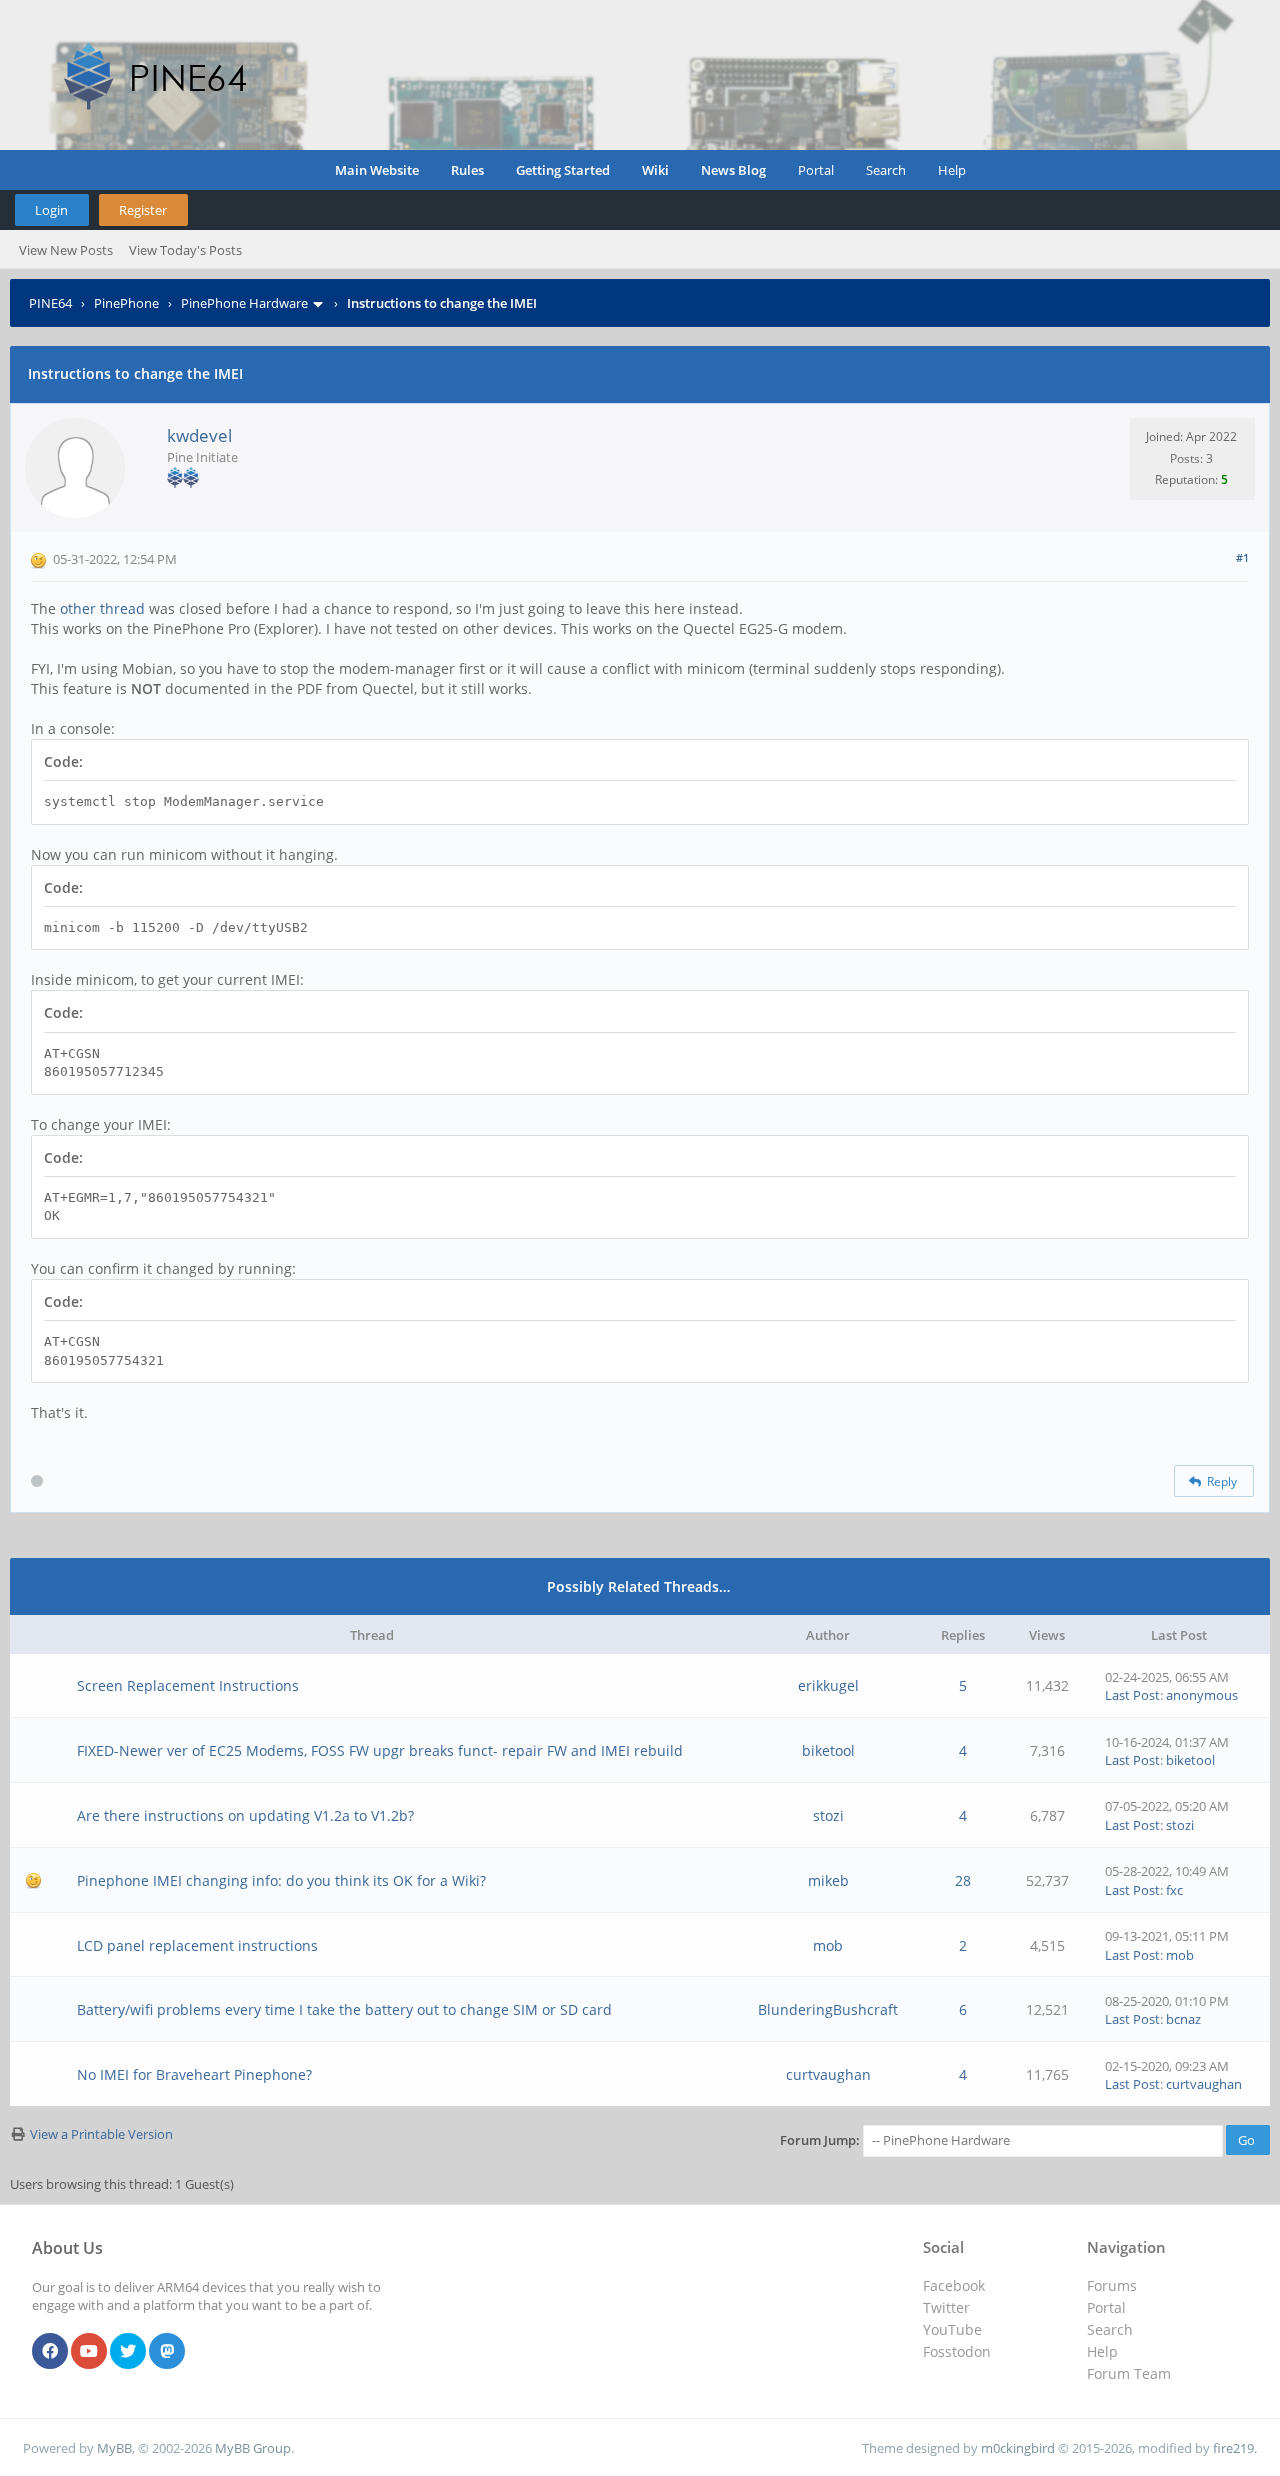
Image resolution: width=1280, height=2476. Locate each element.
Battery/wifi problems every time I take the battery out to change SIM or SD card (344, 2009)
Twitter (946, 2307)
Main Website (377, 170)
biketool (828, 1750)
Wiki (655, 170)
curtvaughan (828, 2074)
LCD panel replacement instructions (197, 1945)
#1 (1242, 557)
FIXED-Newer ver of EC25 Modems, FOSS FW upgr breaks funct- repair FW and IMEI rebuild (380, 1750)
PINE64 (50, 303)
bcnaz (1183, 2019)
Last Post (1132, 1695)
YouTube (952, 2329)
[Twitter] (128, 2352)
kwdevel (199, 435)
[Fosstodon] (167, 2352)
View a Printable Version (101, 2134)
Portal (816, 170)
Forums (1112, 2285)
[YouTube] (89, 2352)
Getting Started (563, 170)
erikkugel (828, 1685)
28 (963, 1880)
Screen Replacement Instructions (188, 1685)
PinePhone (126, 303)
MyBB (114, 2448)
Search (886, 170)
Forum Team (1129, 2373)
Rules (467, 170)
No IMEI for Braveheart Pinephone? (194, 2074)
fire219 (1233, 2448)
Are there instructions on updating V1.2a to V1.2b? (245, 1815)
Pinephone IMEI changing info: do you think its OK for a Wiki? (281, 1880)
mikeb (828, 1880)
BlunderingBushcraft (828, 2009)
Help (952, 170)
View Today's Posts (185, 250)
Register (143, 210)
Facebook (954, 2285)
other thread (102, 608)
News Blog (733, 170)
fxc (1174, 1890)
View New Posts (66, 250)
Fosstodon (957, 2351)
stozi (828, 1815)
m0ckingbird (1018, 2448)
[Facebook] (50, 2352)
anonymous (1202, 1695)
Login (51, 210)
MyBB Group (253, 2448)
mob (828, 1945)
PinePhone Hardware (244, 303)
